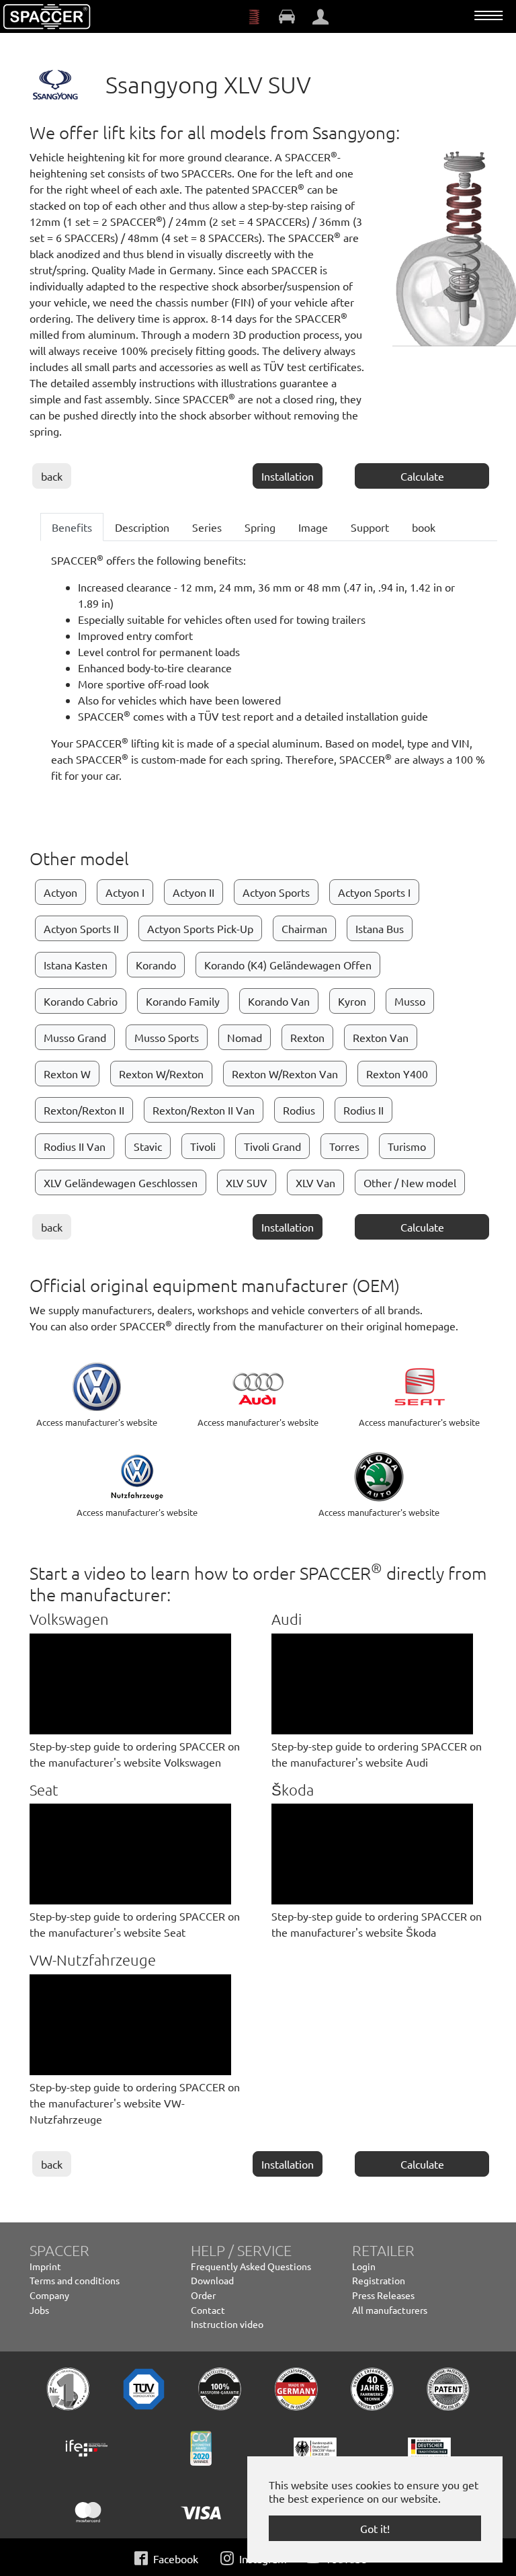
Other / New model (410, 1182)
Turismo (407, 1146)
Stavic (148, 1146)
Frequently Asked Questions (251, 2266)
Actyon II (193, 892)
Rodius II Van (75, 1146)
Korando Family (183, 1001)
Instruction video (227, 2324)
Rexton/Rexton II (84, 1110)
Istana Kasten (76, 965)
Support (370, 527)
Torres (344, 1146)
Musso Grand (75, 1037)
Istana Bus (380, 928)
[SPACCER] (47, 17)
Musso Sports (167, 1037)
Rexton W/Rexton (161, 1074)
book (424, 527)
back (52, 476)
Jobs (39, 2310)
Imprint (45, 2266)
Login (364, 2266)
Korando (156, 965)
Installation (288, 476)
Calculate (422, 476)
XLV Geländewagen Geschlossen (121, 1182)
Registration (379, 2280)
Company (49, 2295)
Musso (410, 1001)
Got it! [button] (375, 2528)
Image (313, 527)
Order (203, 2295)
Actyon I (125, 892)
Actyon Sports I (374, 892)
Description (142, 527)
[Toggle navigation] (488, 15)
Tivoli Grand (272, 1146)
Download (212, 2280)
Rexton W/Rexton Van (285, 1074)
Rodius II (363, 1110)
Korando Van (279, 1001)
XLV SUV (247, 1182)
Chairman (304, 928)
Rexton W (67, 1074)
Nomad (245, 1037)
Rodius (299, 1110)
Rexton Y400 (397, 1074)
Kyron (352, 1001)
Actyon (60, 892)
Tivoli (203, 1146)
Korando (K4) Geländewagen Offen (288, 965)
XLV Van (315, 1182)
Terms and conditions (75, 2280)
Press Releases (383, 2295)
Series (207, 527)
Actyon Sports (276, 892)
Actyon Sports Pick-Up (200, 928)
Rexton (307, 1037)
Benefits (72, 527)
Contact (208, 2310)
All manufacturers (390, 2310)
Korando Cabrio (81, 1001)
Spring (260, 527)
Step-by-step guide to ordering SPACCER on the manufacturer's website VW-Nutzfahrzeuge (135, 2103)
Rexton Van (381, 1037)
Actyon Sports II (81, 928)
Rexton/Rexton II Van (204, 1110)
